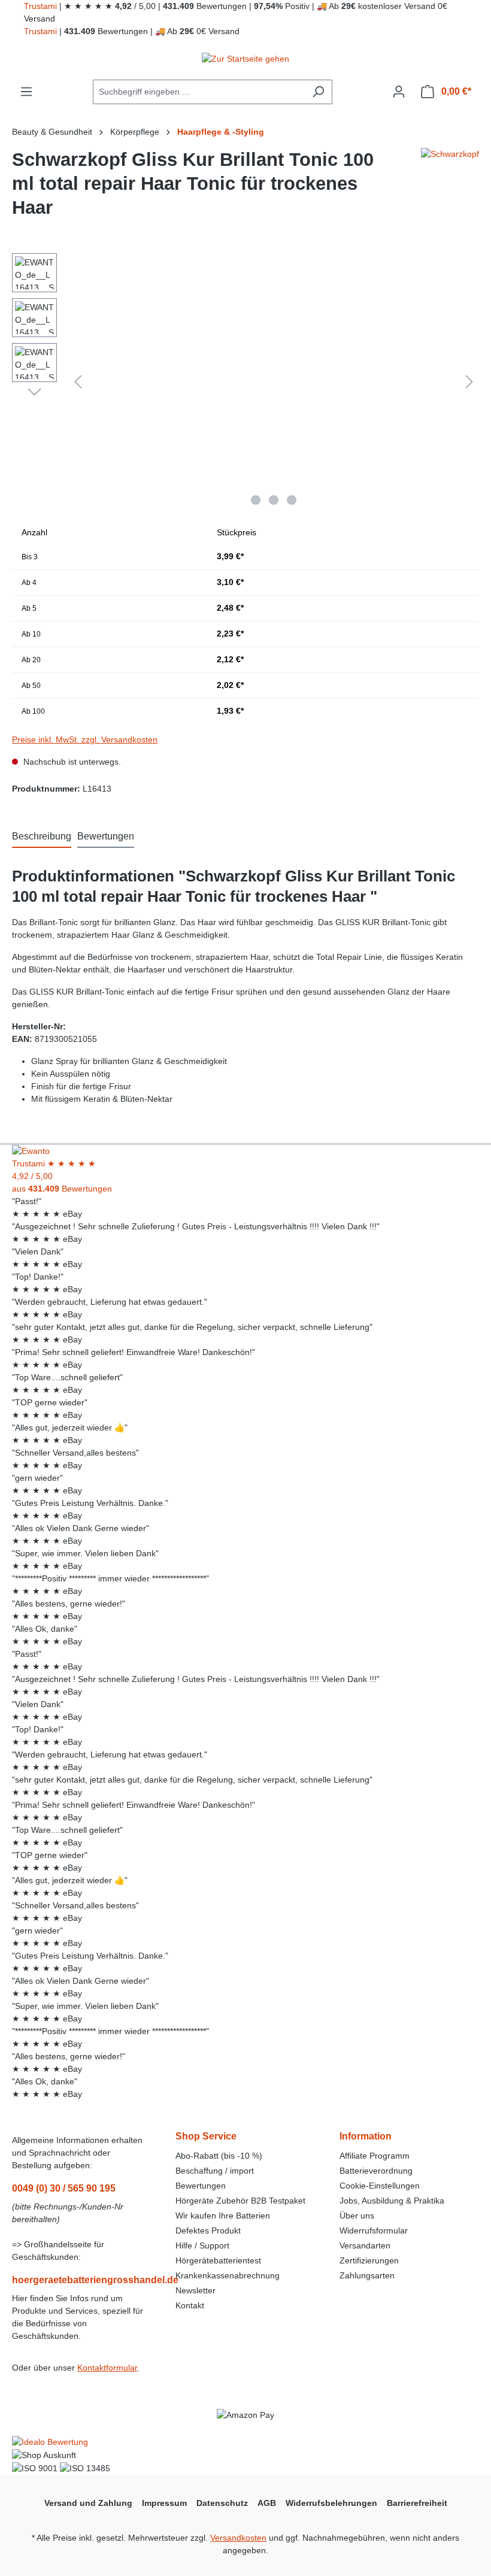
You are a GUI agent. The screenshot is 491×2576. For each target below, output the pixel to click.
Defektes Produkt (208, 2230)
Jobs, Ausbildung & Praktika (392, 2201)
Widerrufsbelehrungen (331, 2503)
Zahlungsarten (367, 2275)
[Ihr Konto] (399, 92)
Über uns (357, 2216)
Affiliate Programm (375, 2156)
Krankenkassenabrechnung (228, 2275)
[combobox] (199, 92)
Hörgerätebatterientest (218, 2260)
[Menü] (26, 92)
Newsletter (196, 2290)
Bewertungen (201, 2186)
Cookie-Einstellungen (380, 2186)
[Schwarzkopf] (450, 189)
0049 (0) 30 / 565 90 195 (64, 2188)
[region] (245, 382)
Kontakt (190, 2305)
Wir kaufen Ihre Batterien (223, 2216)
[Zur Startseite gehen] (245, 59)
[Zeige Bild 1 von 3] (256, 500)
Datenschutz (222, 2503)
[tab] (42, 837)
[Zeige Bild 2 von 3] (274, 500)
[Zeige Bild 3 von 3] (292, 500)
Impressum (164, 2503)
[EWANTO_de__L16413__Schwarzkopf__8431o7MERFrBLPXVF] (274, 382)
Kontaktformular (107, 2368)
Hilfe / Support (202, 2245)
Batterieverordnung (376, 2171)
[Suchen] (318, 92)
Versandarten (365, 2245)
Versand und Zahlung (88, 2503)
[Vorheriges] (78, 382)
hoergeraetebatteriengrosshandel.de (82, 2280)
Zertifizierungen (369, 2260)
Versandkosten (238, 2538)
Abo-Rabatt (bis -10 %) (219, 2156)
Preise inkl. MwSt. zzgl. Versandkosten (85, 740)
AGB (267, 2503)
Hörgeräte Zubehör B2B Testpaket (240, 2201)
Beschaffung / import (215, 2171)
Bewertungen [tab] (106, 836)
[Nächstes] (469, 382)
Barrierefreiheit (417, 2503)
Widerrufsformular (374, 2230)
